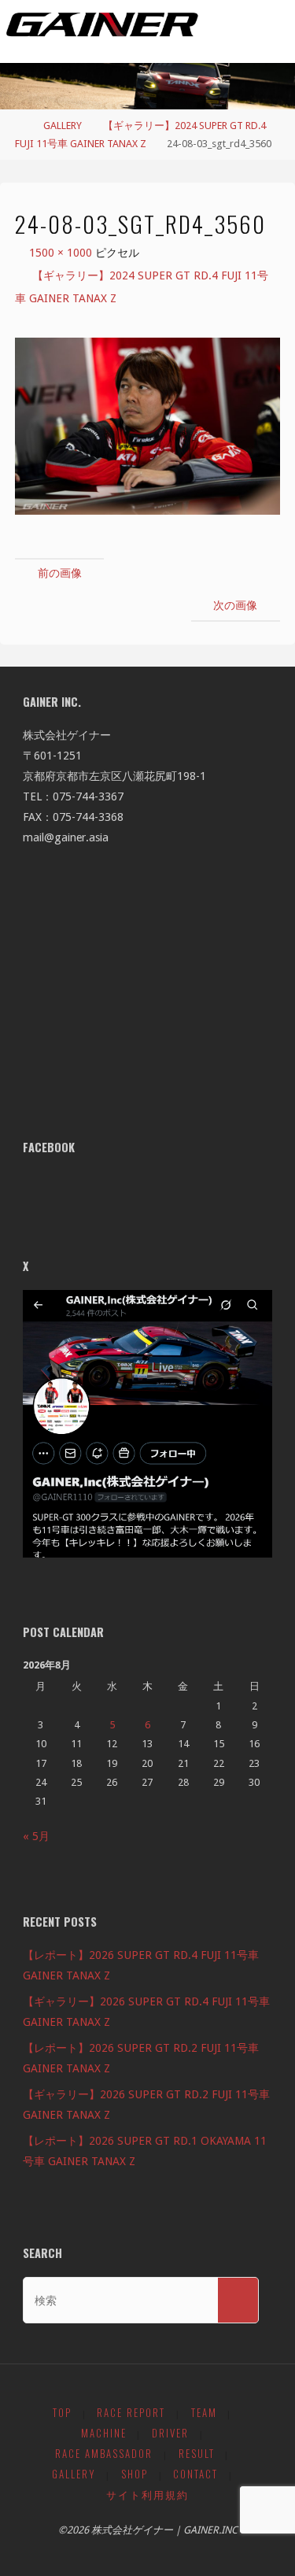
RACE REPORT (131, 2413)
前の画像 (60, 573)
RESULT (197, 2454)
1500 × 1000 (62, 253)
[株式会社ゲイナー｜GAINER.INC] (103, 25)
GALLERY (63, 126)
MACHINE (104, 2433)
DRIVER (170, 2433)
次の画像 (235, 605)
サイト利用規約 (147, 2495)
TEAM (204, 2413)
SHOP (135, 2474)
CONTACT (195, 2474)
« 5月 (36, 1836)
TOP (62, 2413)
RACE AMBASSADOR (104, 2454)
